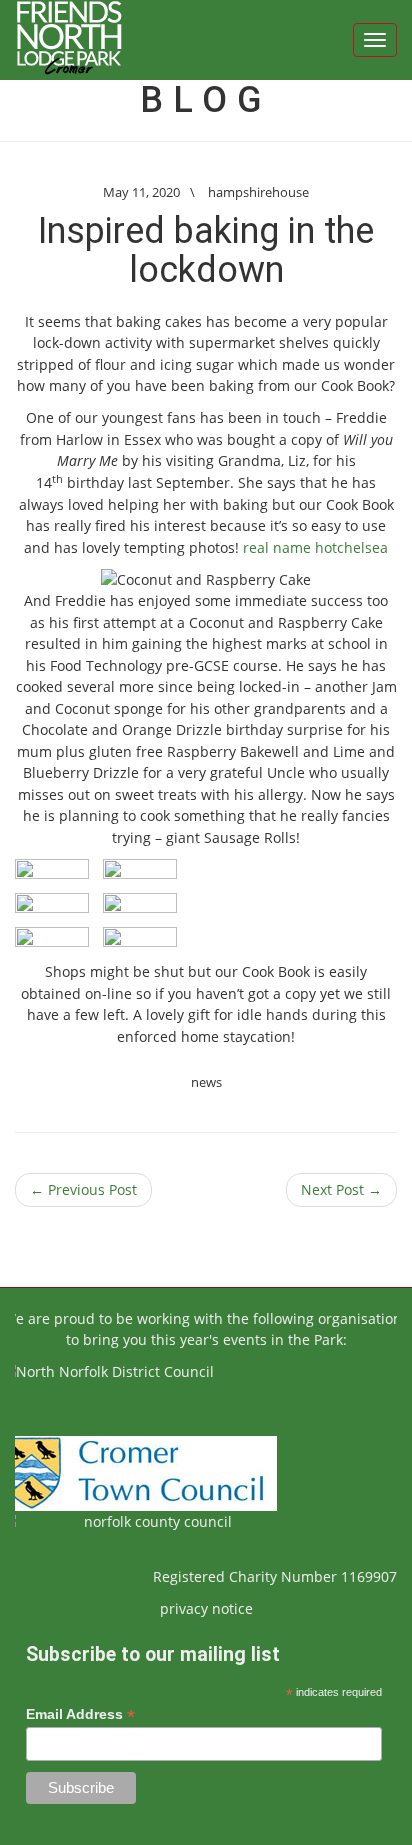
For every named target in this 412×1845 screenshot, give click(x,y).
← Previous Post (83, 1189)
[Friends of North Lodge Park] (69, 40)
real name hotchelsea (315, 547)
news (206, 1082)
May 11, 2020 (141, 192)
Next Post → (341, 1189)
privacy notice (206, 1608)
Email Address (80, 1714)
